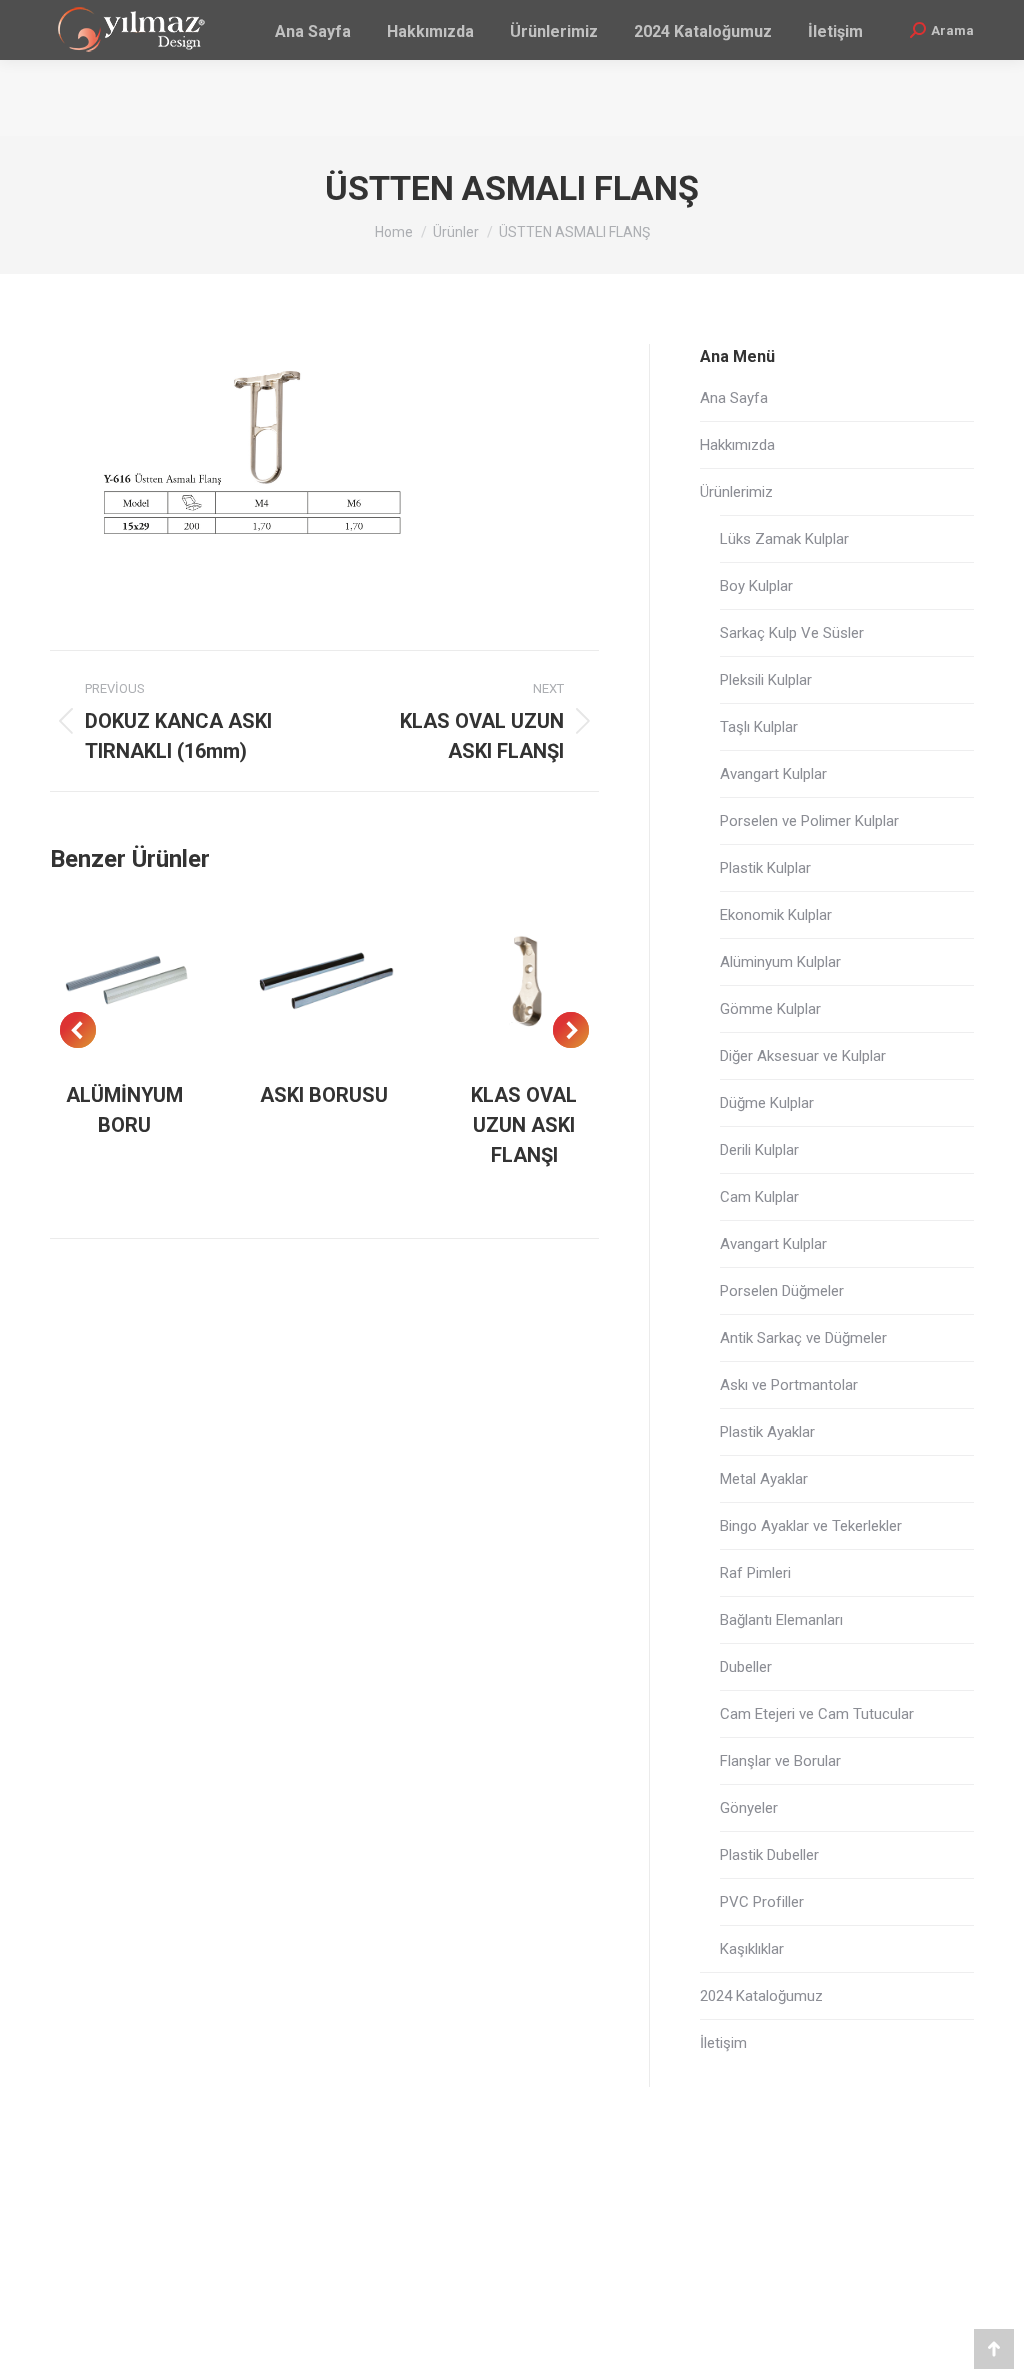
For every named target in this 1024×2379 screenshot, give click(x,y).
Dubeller (746, 1667)
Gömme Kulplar (770, 1009)
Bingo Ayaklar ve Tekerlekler (811, 1526)
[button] (78, 1030)
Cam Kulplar (759, 1197)
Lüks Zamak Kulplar (784, 539)
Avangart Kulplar (773, 774)
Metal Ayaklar (764, 1479)
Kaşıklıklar (752, 1949)
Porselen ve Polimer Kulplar (809, 821)
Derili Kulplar (759, 1150)
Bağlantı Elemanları (781, 1620)
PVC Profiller (762, 1902)
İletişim (723, 2043)
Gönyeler (749, 1808)
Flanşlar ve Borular (780, 1761)
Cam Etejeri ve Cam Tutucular (817, 1714)
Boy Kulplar (756, 586)
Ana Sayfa (734, 398)
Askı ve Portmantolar (789, 1385)
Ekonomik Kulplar (776, 915)
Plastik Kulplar (765, 868)
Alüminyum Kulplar (780, 962)
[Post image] (125, 981)
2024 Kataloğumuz (761, 1996)
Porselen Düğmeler (782, 1291)
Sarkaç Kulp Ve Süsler (792, 633)
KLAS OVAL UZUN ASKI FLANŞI (524, 1125)
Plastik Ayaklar (767, 1432)
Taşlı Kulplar (759, 727)
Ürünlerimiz (736, 492)
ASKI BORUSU (324, 1095)
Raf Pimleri (755, 1573)
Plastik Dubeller (769, 1855)
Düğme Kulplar (767, 1103)
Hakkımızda (737, 445)
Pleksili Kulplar (766, 680)
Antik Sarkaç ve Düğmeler (803, 1338)
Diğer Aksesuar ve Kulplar (803, 1056)
